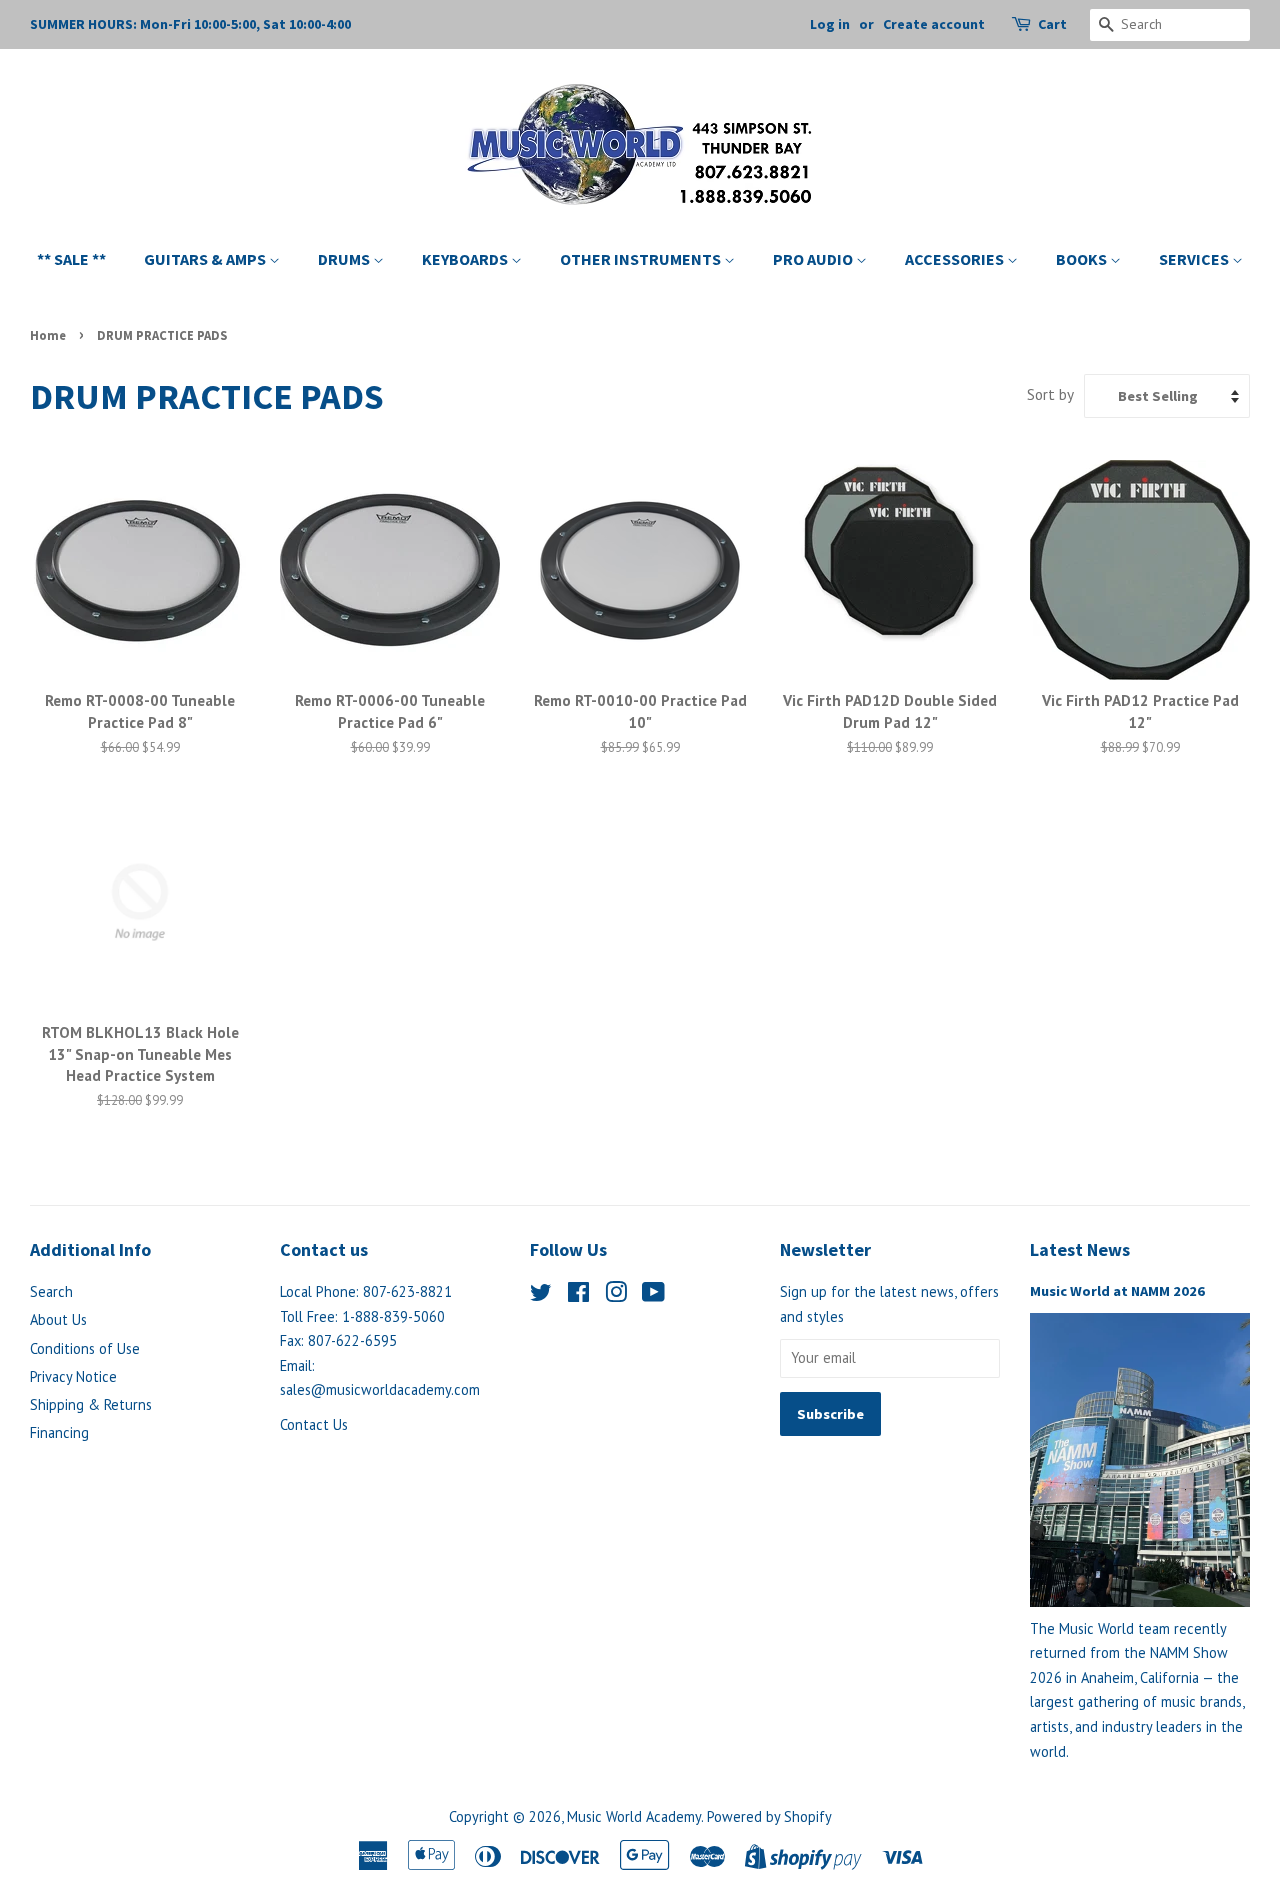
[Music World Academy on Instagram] (616, 1295)
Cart (1052, 24)
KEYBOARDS (466, 259)
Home (48, 335)
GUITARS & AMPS (206, 259)
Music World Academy (634, 1816)
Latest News (1080, 1249)
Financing (59, 1432)
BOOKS (1083, 259)
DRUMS (345, 259)
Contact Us (314, 1424)
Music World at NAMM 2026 (1117, 1291)
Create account (934, 24)
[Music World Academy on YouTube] (653, 1295)
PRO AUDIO (814, 259)
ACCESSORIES (956, 259)
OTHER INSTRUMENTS (642, 259)
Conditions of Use (85, 1348)
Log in (830, 24)
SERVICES (1195, 259)
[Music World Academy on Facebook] (578, 1295)
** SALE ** (71, 259)
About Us (58, 1319)
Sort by (1050, 394)
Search (51, 1291)
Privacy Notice (73, 1376)
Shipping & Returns (91, 1404)
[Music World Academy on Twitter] (541, 1295)
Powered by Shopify (769, 1816)
